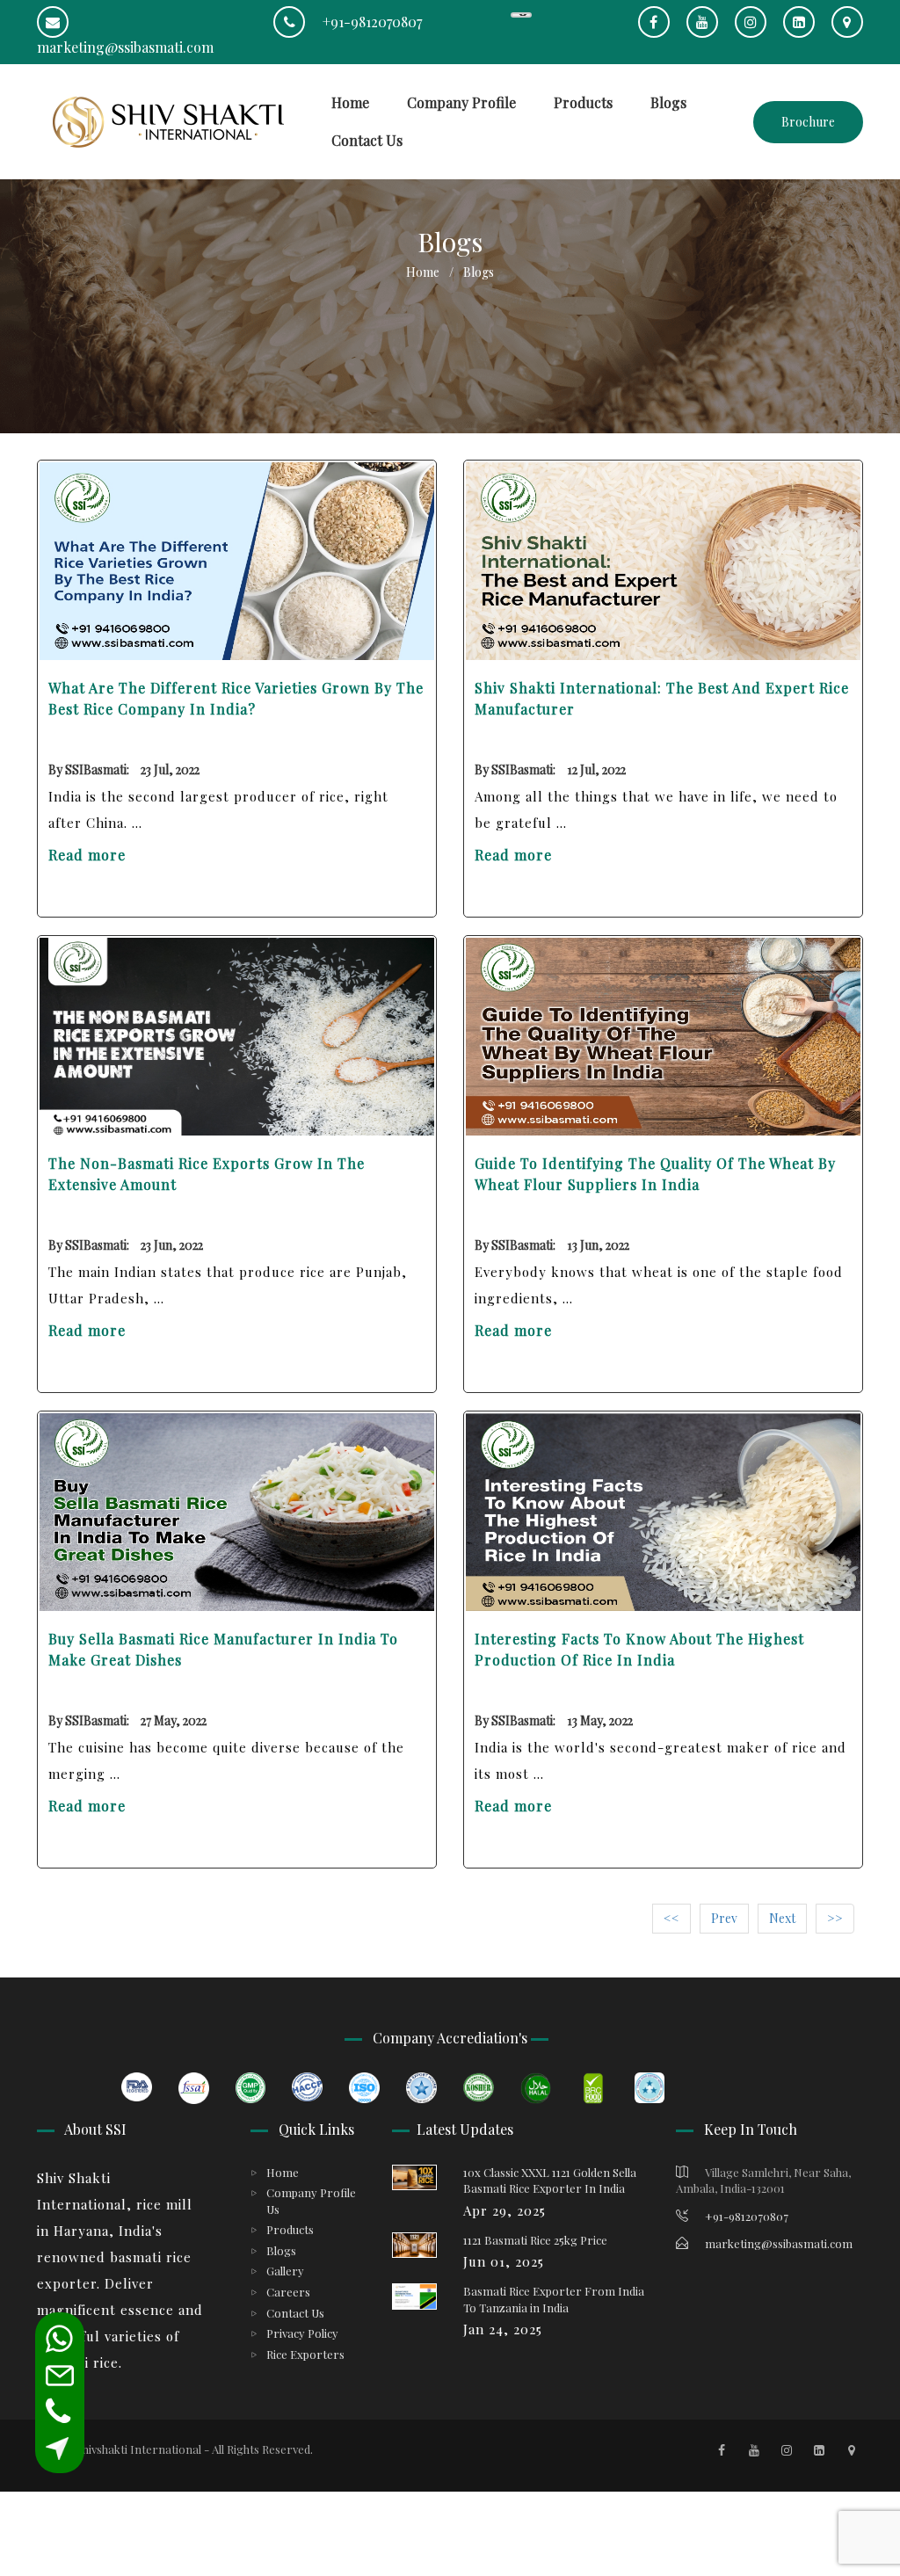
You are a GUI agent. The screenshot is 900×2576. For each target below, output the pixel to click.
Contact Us (367, 140)
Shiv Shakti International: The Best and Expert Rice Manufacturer (662, 698)
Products (583, 102)
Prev (724, 1918)
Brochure (808, 122)
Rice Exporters (305, 2354)
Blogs (668, 102)
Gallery (285, 2271)
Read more (87, 855)
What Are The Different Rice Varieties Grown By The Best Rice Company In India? (236, 698)
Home (350, 102)
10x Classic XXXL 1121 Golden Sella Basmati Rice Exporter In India (550, 2181)
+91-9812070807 (370, 22)
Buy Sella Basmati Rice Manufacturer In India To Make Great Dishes (223, 1649)
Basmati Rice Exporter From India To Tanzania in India (554, 2299)
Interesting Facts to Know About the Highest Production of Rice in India (639, 1649)
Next (782, 1918)
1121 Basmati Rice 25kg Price (535, 2240)
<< (671, 1918)
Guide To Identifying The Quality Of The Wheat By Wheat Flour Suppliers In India (655, 1174)
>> (835, 1918)
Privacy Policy (302, 2333)
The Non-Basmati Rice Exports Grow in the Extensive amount (207, 1174)
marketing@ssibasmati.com (777, 2243)
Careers (288, 2292)
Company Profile (461, 102)
